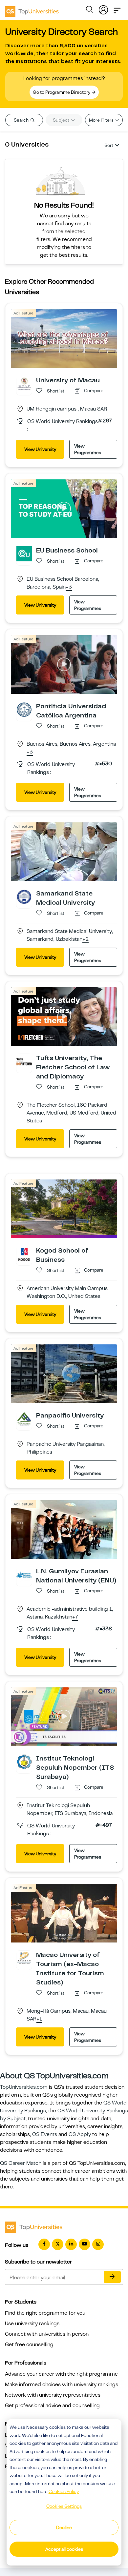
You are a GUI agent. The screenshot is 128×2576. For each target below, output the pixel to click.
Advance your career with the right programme (61, 2374)
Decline (64, 2527)
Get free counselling (29, 2345)
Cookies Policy (64, 2491)
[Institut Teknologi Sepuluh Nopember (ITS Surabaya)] (24, 1761)
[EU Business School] (24, 553)
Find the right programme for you (45, 2313)
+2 (85, 939)
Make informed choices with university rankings (62, 2385)
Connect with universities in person (47, 2334)
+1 (39, 2019)
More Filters (102, 120)
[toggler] (117, 9)
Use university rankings (32, 2324)
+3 (69, 587)
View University (40, 449)
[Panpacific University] (24, 1419)
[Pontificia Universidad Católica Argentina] (24, 709)
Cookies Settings (64, 2506)
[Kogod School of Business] (24, 1254)
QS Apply (80, 2134)
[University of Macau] (24, 383)
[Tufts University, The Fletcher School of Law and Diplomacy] (24, 1061)
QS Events (45, 2134)
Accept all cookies (64, 2549)
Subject (62, 120)
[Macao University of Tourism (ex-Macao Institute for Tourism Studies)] (24, 1958)
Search (22, 120)
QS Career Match (21, 2163)
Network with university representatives (53, 2395)
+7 (75, 1617)
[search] (90, 10)
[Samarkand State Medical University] (24, 896)
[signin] (103, 9)
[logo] (32, 9)
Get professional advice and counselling (52, 2405)
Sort (109, 145)
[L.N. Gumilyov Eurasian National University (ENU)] (24, 1574)
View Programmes (88, 449)
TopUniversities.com (24, 2087)
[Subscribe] (112, 2277)
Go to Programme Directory (62, 92)
